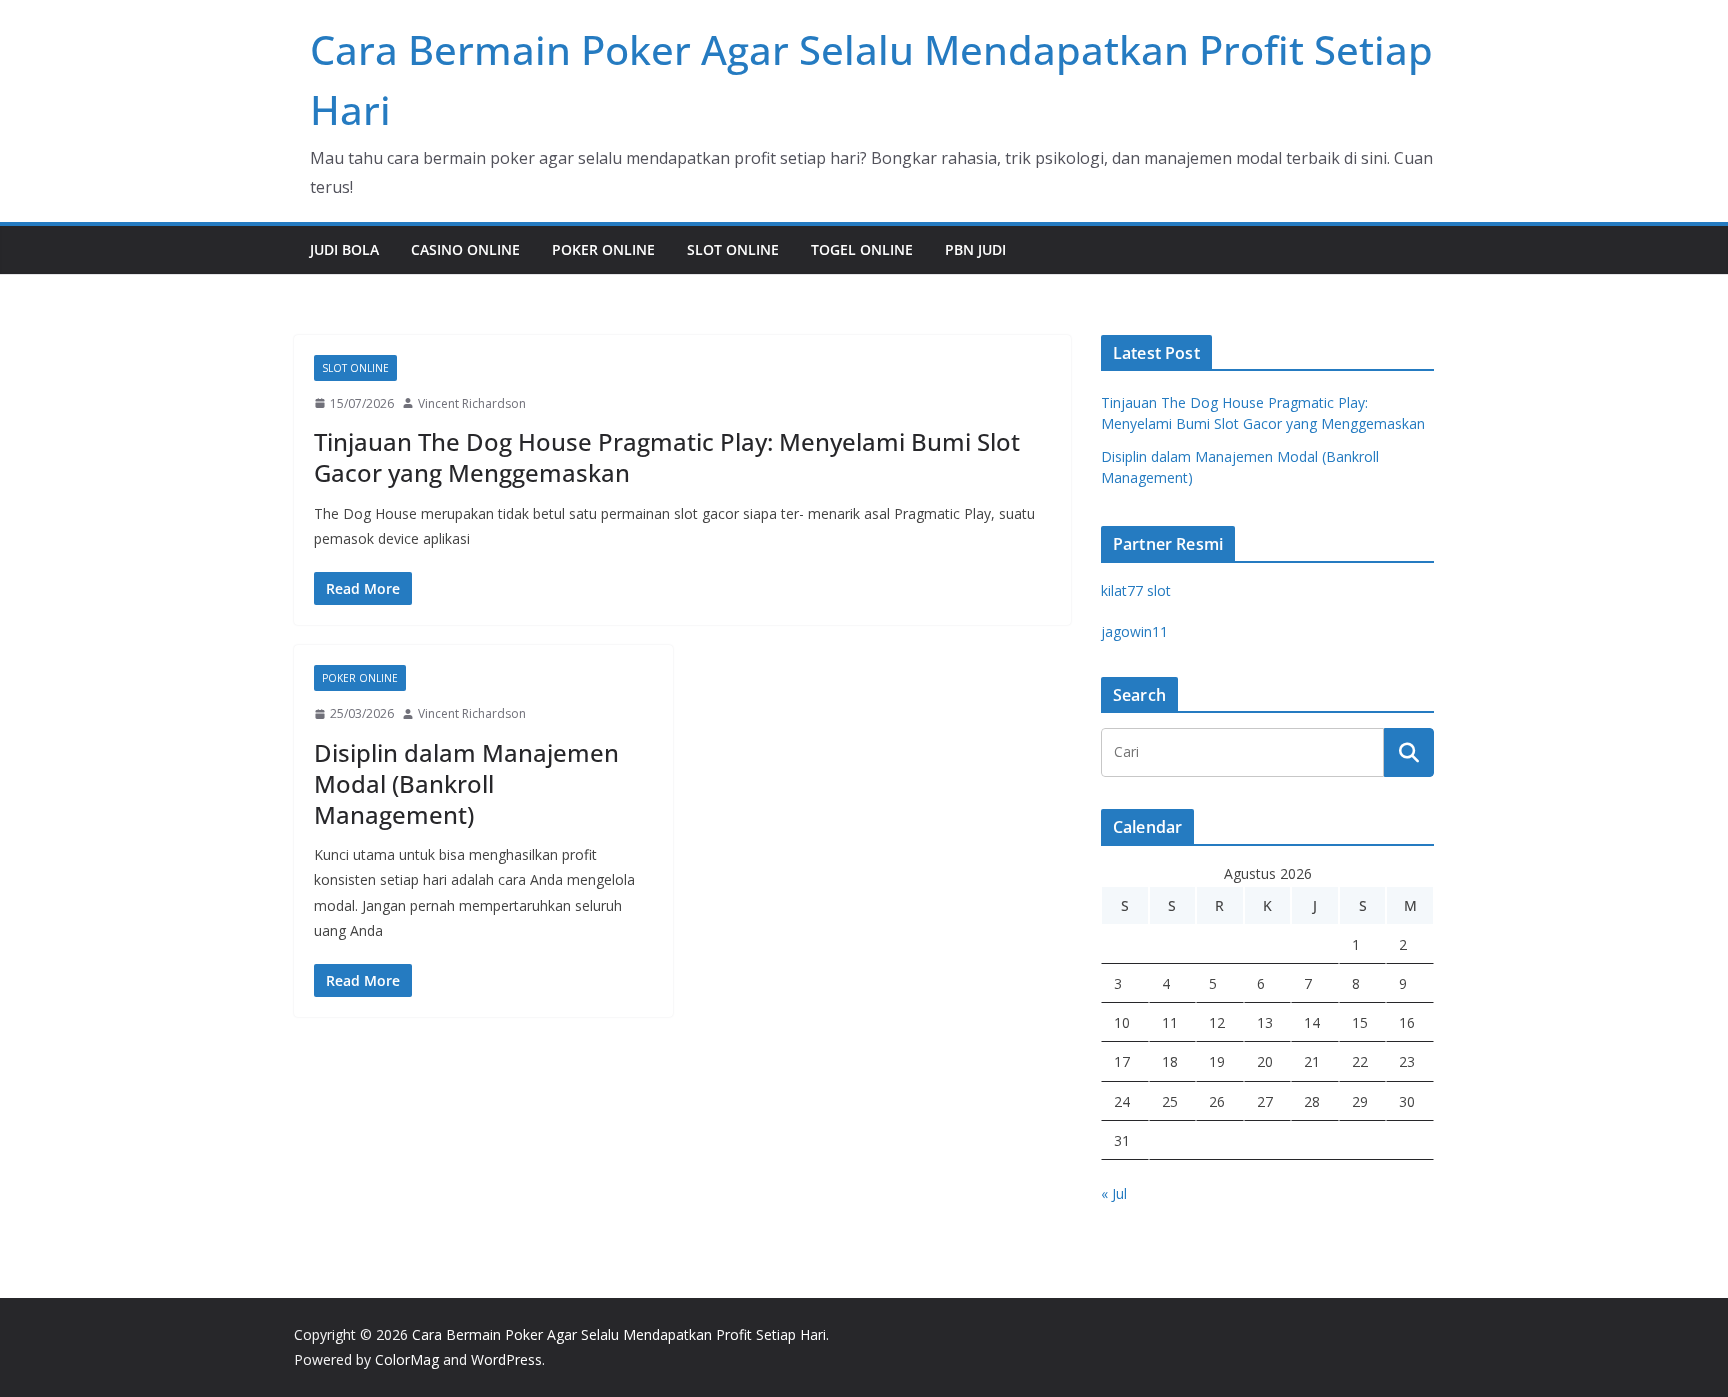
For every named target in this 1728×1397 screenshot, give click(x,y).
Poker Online (603, 249)
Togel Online (862, 249)
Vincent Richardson (472, 403)
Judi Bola (344, 249)
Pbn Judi (975, 249)
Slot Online (733, 249)
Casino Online (465, 249)
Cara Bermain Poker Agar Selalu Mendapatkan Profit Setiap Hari (619, 1334)
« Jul (1114, 1193)
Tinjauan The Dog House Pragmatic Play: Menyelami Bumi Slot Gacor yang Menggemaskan (667, 457)
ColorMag (407, 1359)
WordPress (506, 1359)
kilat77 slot (1136, 590)
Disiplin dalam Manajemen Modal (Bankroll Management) (466, 783)
